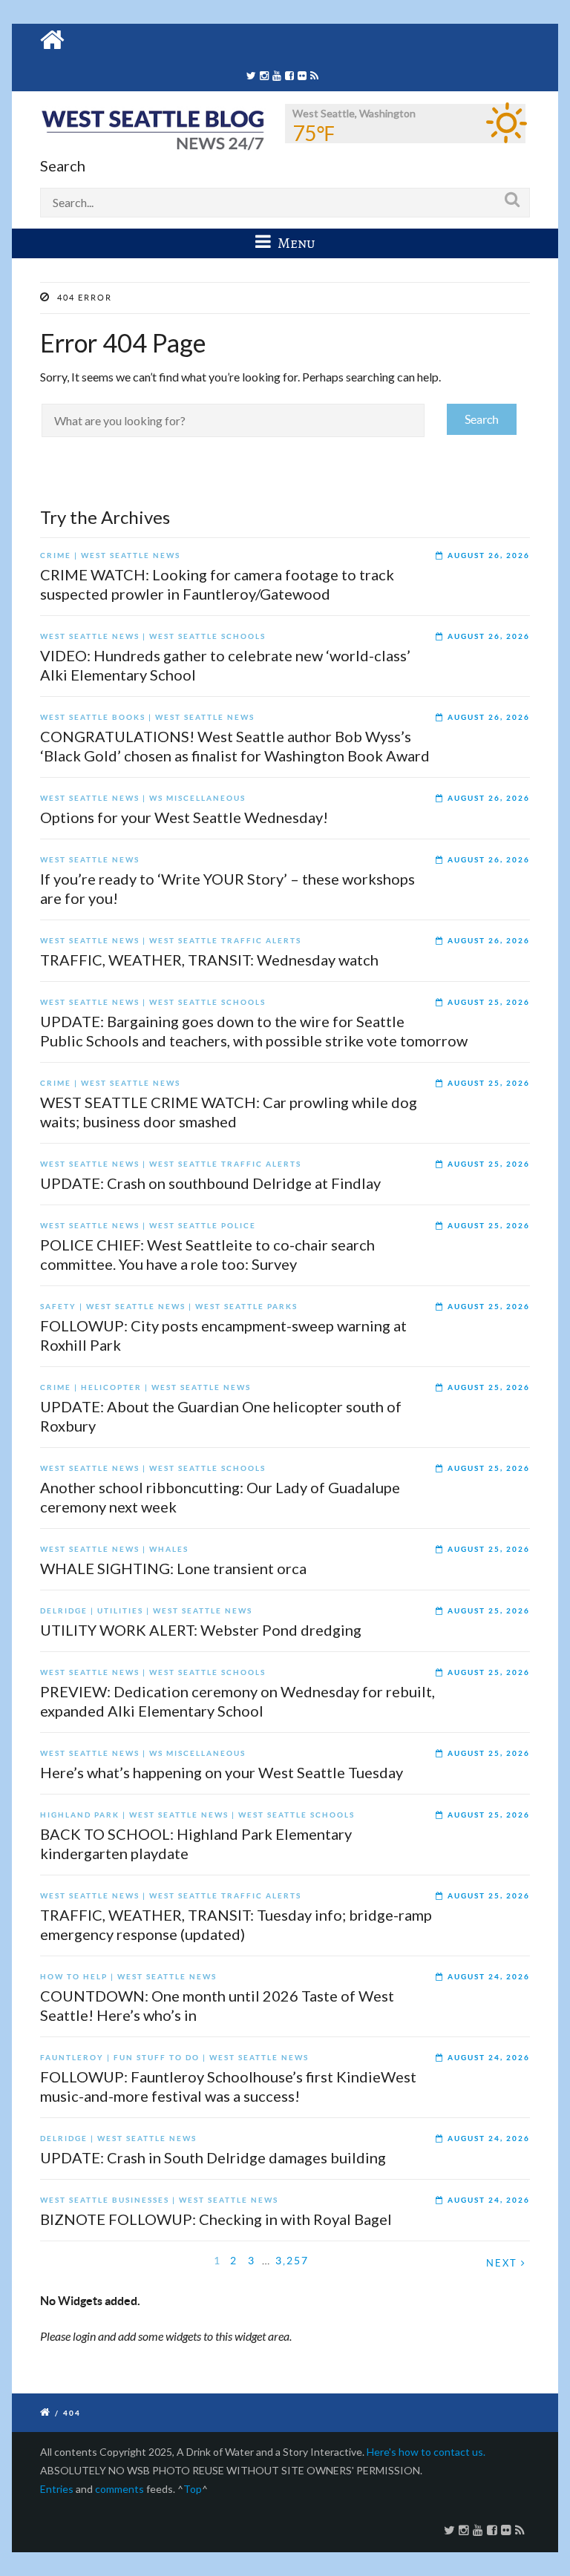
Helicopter (111, 1387)
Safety (58, 1307)
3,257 (292, 2260)
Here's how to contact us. (426, 2452)
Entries (57, 2489)
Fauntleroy (72, 2058)
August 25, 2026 (489, 1002)
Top (193, 2489)
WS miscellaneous (197, 798)
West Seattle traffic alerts (225, 941)
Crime (56, 555)
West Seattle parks (246, 1307)
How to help (74, 1977)
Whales (169, 1549)
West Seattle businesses (105, 2200)
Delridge (64, 1611)
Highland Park (80, 1815)
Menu (295, 243)
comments (119, 2489)
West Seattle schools (207, 636)
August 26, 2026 (489, 555)
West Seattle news (131, 555)
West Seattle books (93, 717)
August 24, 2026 (489, 1977)
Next (504, 2263)
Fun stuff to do (157, 2058)
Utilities (120, 1611)
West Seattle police (203, 1226)
